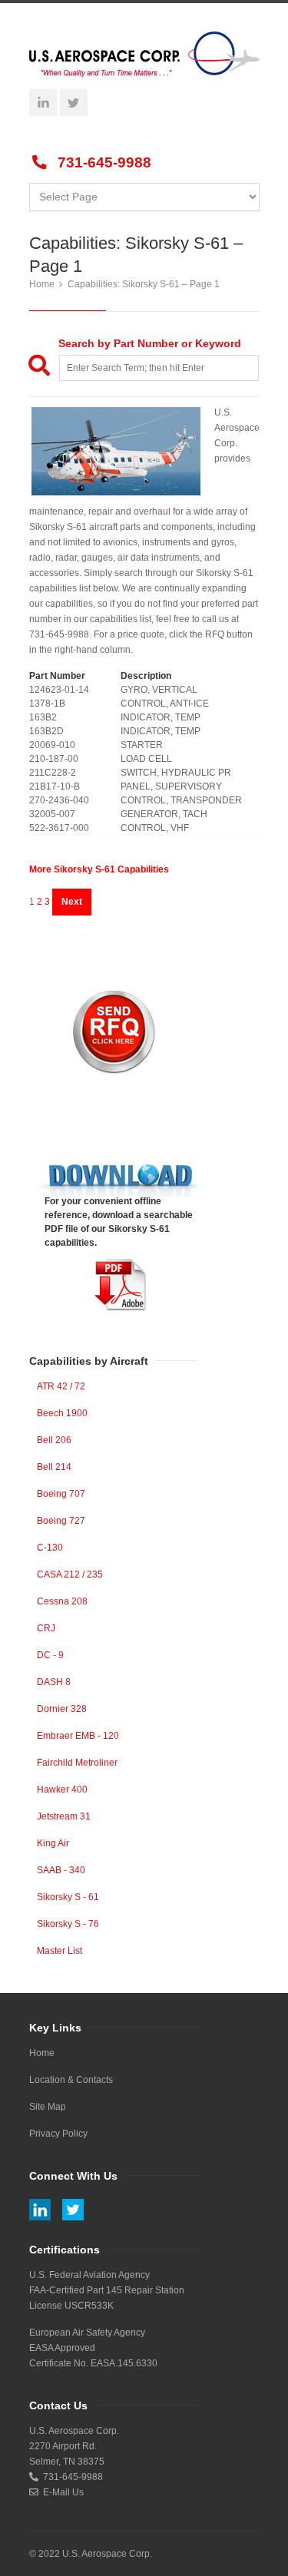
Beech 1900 (62, 1413)
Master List (60, 1951)
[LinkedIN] (43, 102)
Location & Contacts (71, 2080)
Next (72, 902)
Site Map (48, 2107)
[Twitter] (74, 102)
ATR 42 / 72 (61, 1386)
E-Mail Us (61, 2492)
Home (42, 284)
